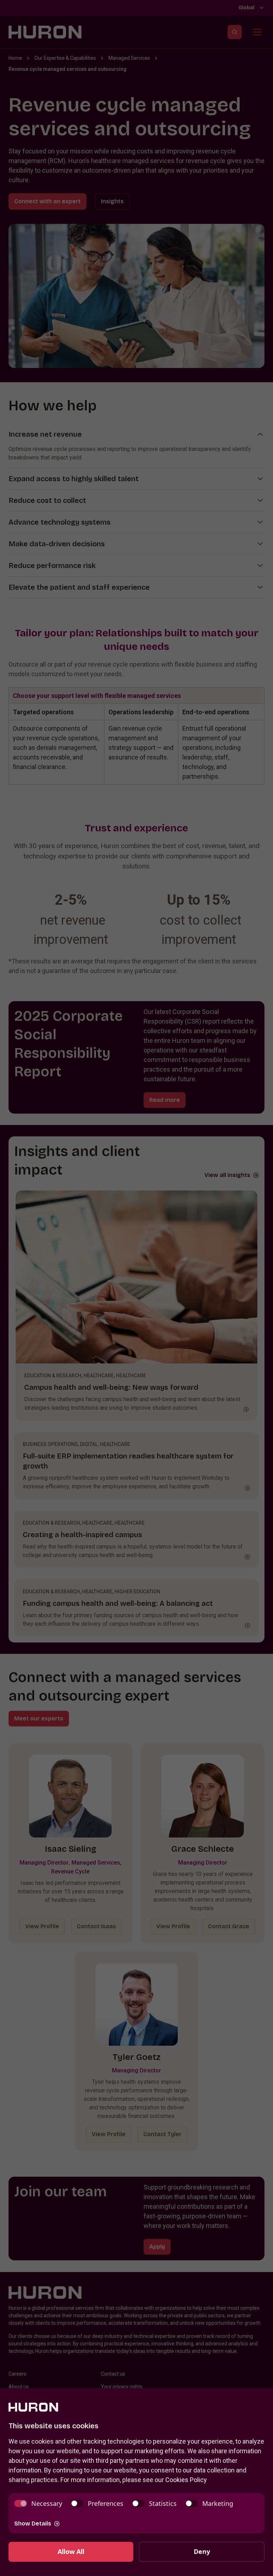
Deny (202, 2551)
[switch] (38, 2504)
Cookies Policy (186, 2480)
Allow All (71, 2551)
